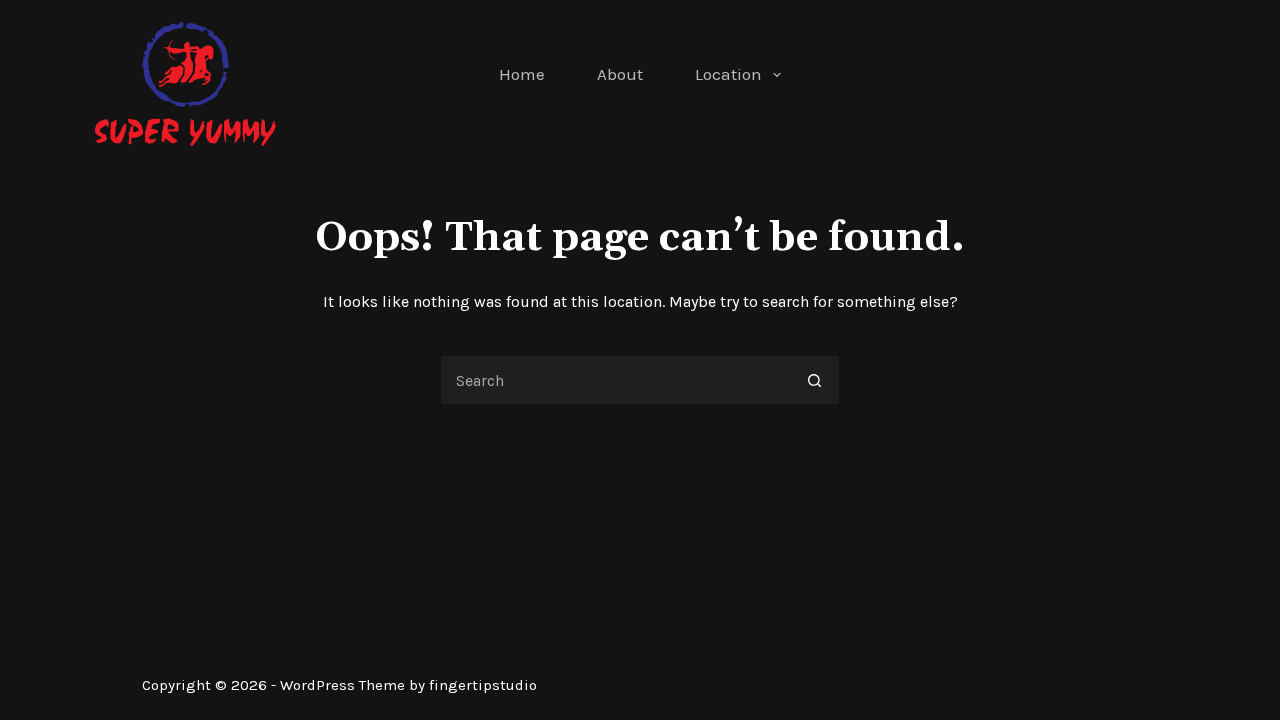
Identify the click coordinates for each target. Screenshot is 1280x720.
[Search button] (815, 380)
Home (522, 74)
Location (728, 74)
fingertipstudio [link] (483, 685)
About (620, 74)
